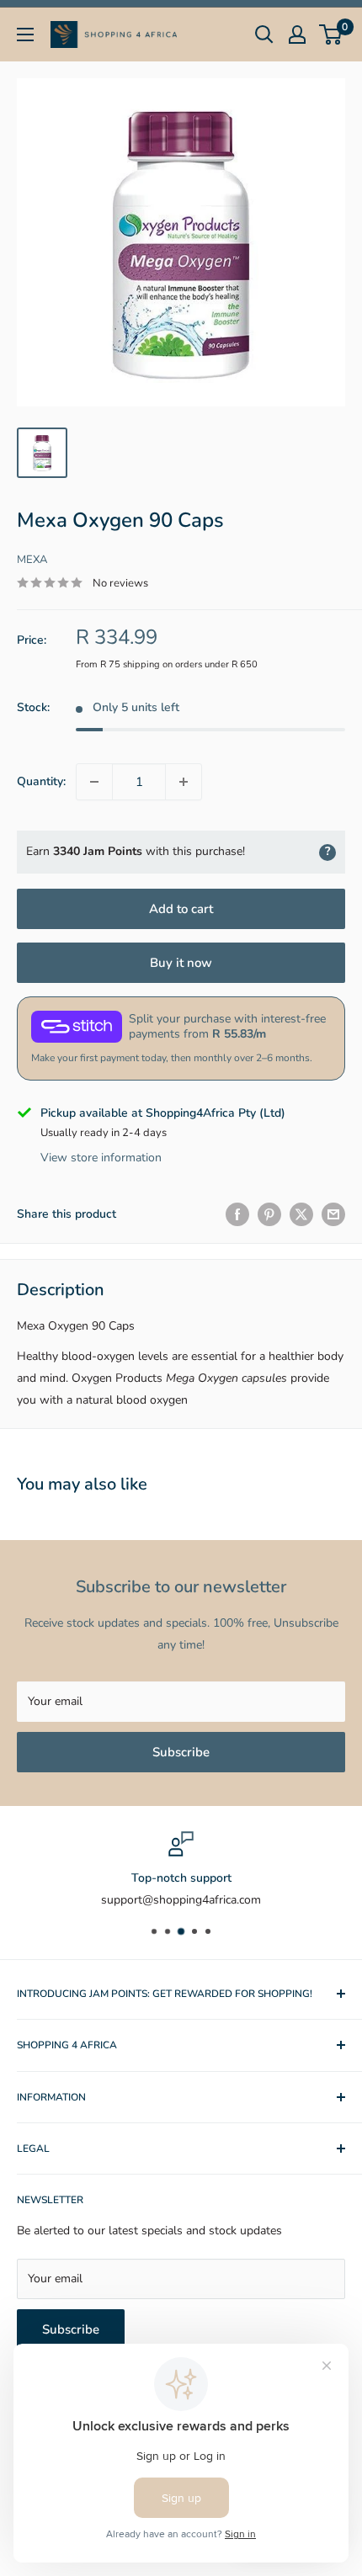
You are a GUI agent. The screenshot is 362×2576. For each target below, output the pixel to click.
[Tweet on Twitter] (301, 1214)
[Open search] (264, 35)
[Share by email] (333, 1214)
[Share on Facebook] (237, 1214)
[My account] (297, 35)
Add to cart (181, 909)
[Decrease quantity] (94, 782)
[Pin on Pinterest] (269, 1214)
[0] (331, 35)
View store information (101, 1158)
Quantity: (41, 781)
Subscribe (181, 1752)
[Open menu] (25, 35)
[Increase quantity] (184, 782)
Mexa (32, 560)
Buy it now (181, 963)
